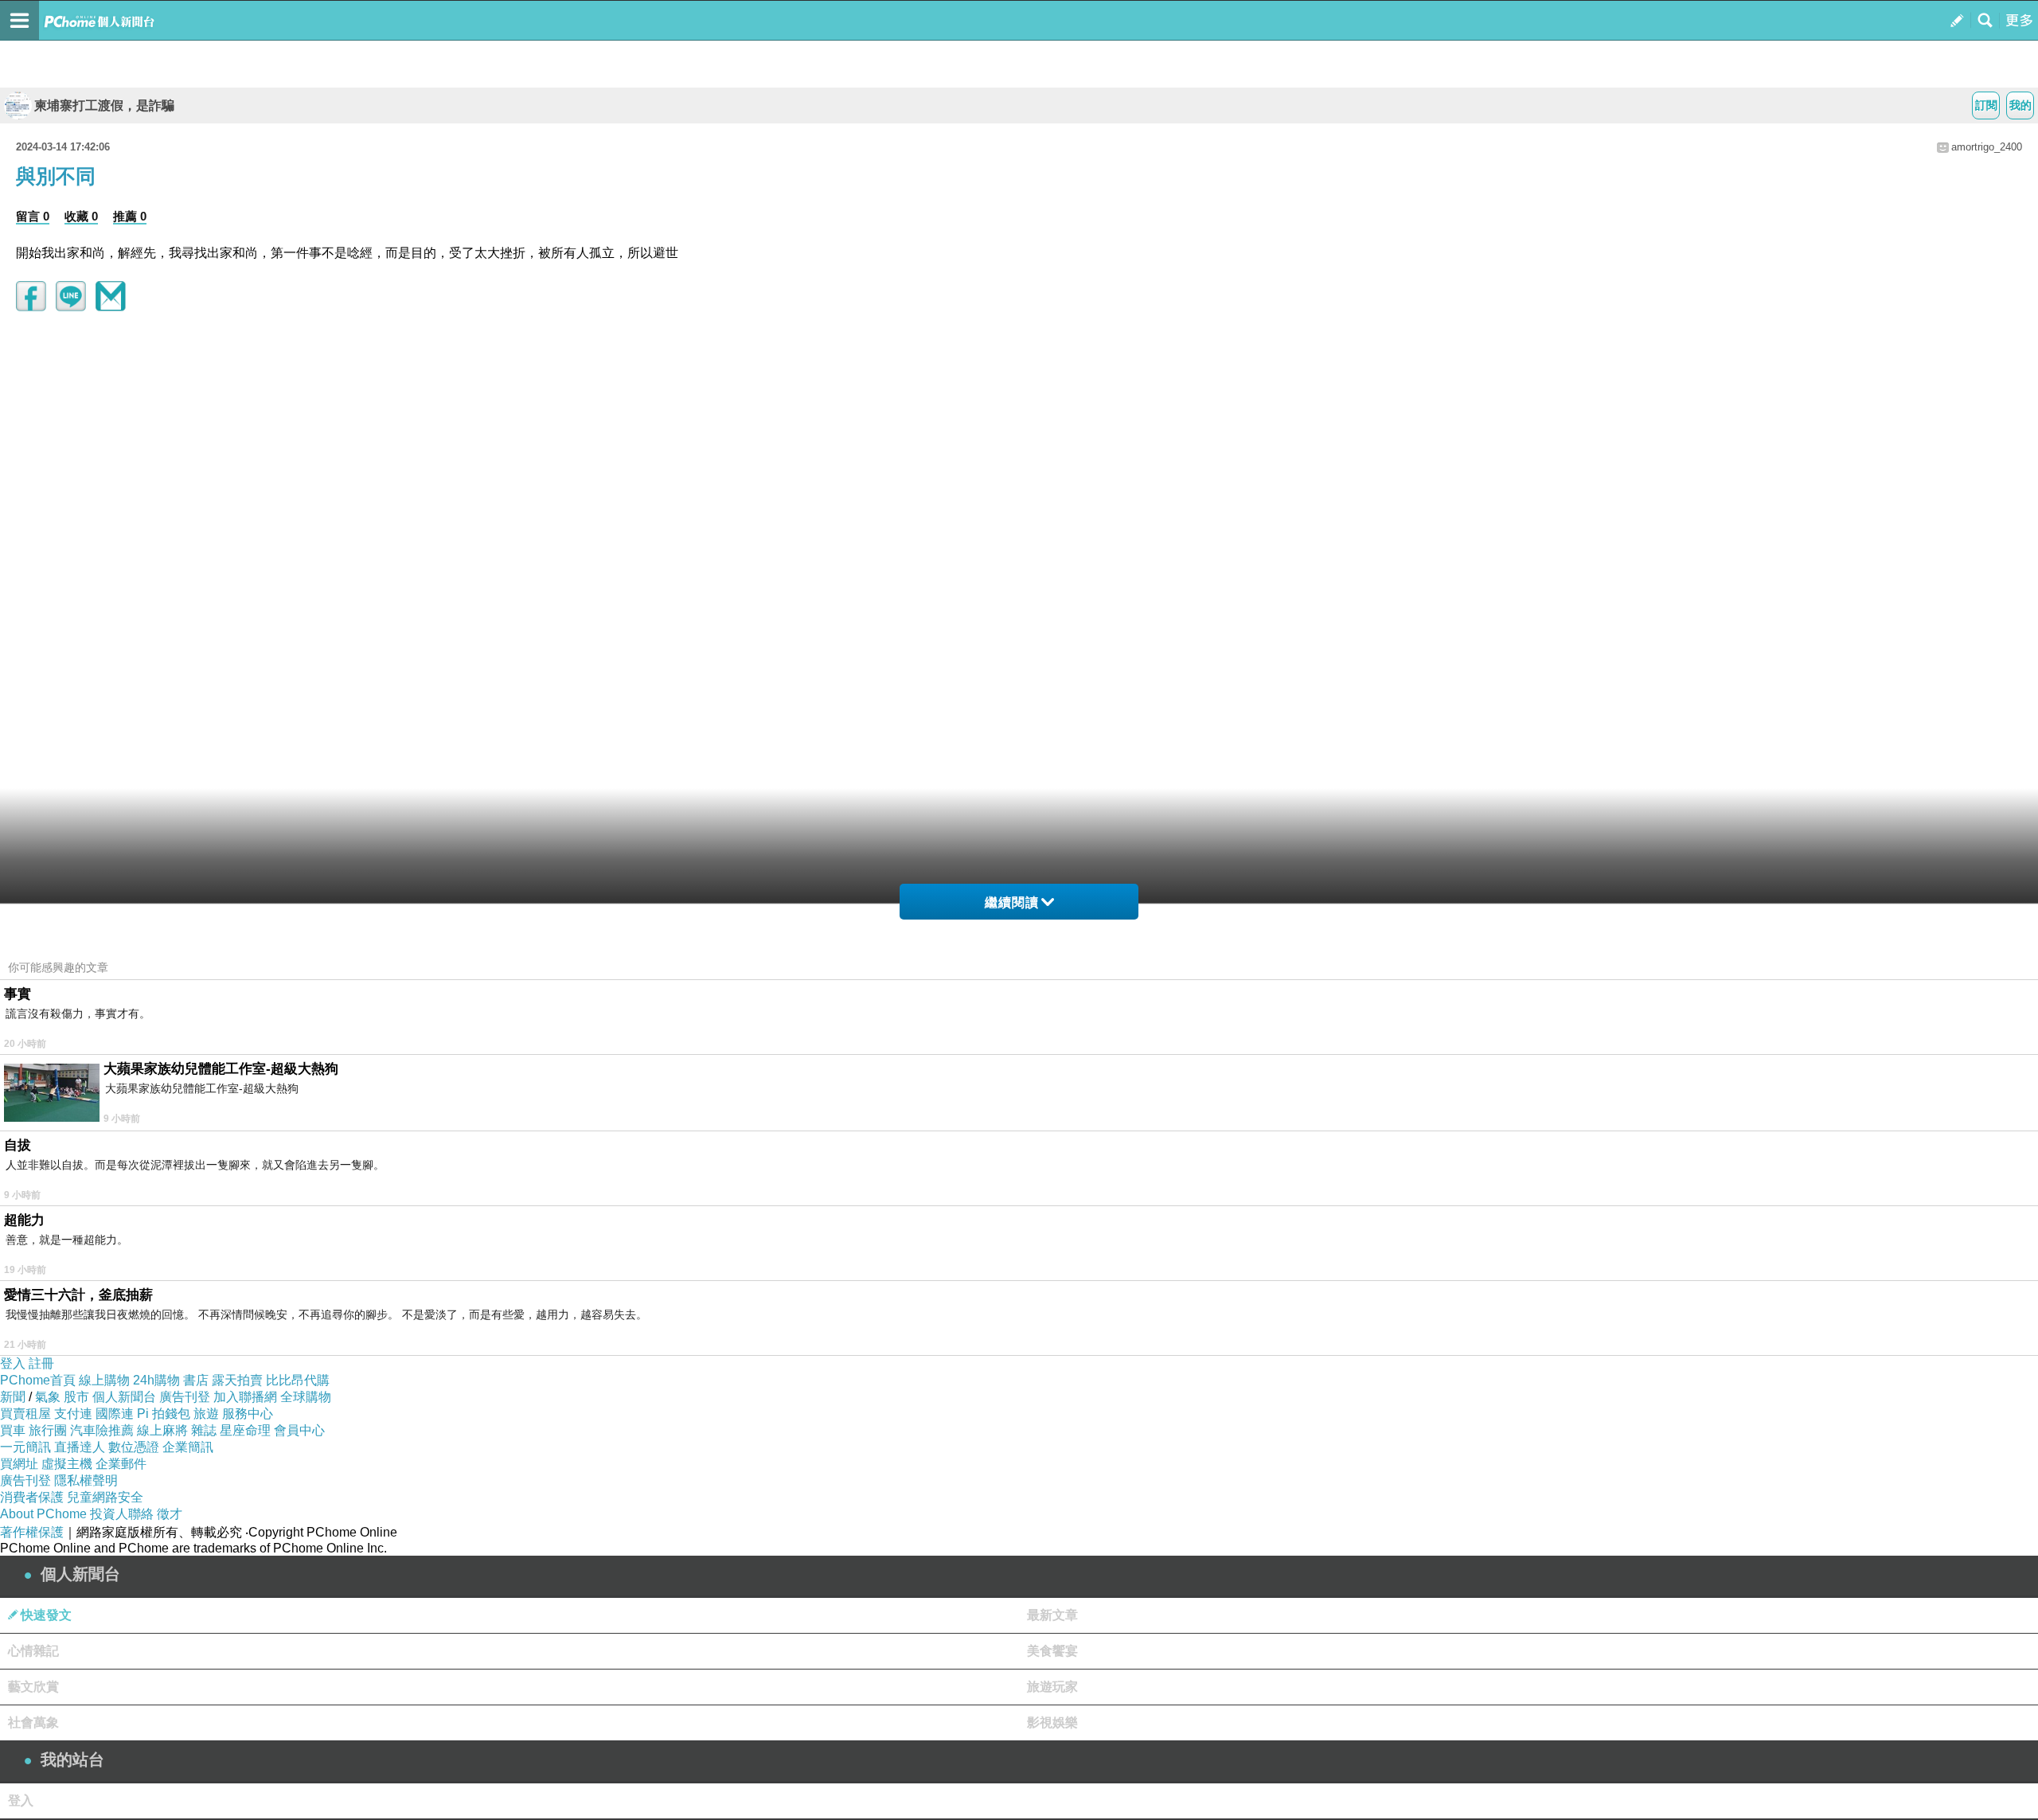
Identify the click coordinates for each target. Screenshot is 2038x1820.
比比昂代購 (298, 1380)
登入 (13, 1363)
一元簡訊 (25, 1447)
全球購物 (306, 1397)
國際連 (115, 1414)
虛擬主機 (67, 1464)
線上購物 (104, 1380)
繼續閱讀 (1012, 902)
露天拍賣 (237, 1380)
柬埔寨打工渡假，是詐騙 (104, 105)
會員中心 (299, 1430)
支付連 (73, 1414)
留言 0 (33, 216)
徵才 (170, 1514)
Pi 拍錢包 (164, 1414)
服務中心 (248, 1414)
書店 (196, 1380)
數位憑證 (134, 1447)
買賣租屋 (25, 1414)
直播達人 (80, 1447)
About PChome (43, 1514)
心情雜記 (33, 1651)
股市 (76, 1397)
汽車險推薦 (102, 1430)
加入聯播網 (245, 1397)
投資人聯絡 (122, 1514)
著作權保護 (32, 1532)
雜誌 (204, 1430)
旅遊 (206, 1414)
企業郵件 (121, 1464)
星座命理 (245, 1430)
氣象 (48, 1397)
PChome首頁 (38, 1380)
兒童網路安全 (105, 1497)
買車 (13, 1430)
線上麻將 (162, 1430)
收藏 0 (81, 216)
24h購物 (156, 1380)
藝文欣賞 (33, 1687)
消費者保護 (32, 1497)
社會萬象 (33, 1722)
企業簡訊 (188, 1447)
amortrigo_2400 (1987, 147)
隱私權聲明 (86, 1480)
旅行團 (48, 1430)
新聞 (13, 1397)
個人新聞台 (124, 1397)
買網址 (19, 1464)
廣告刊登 (185, 1397)
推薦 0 (130, 216)
